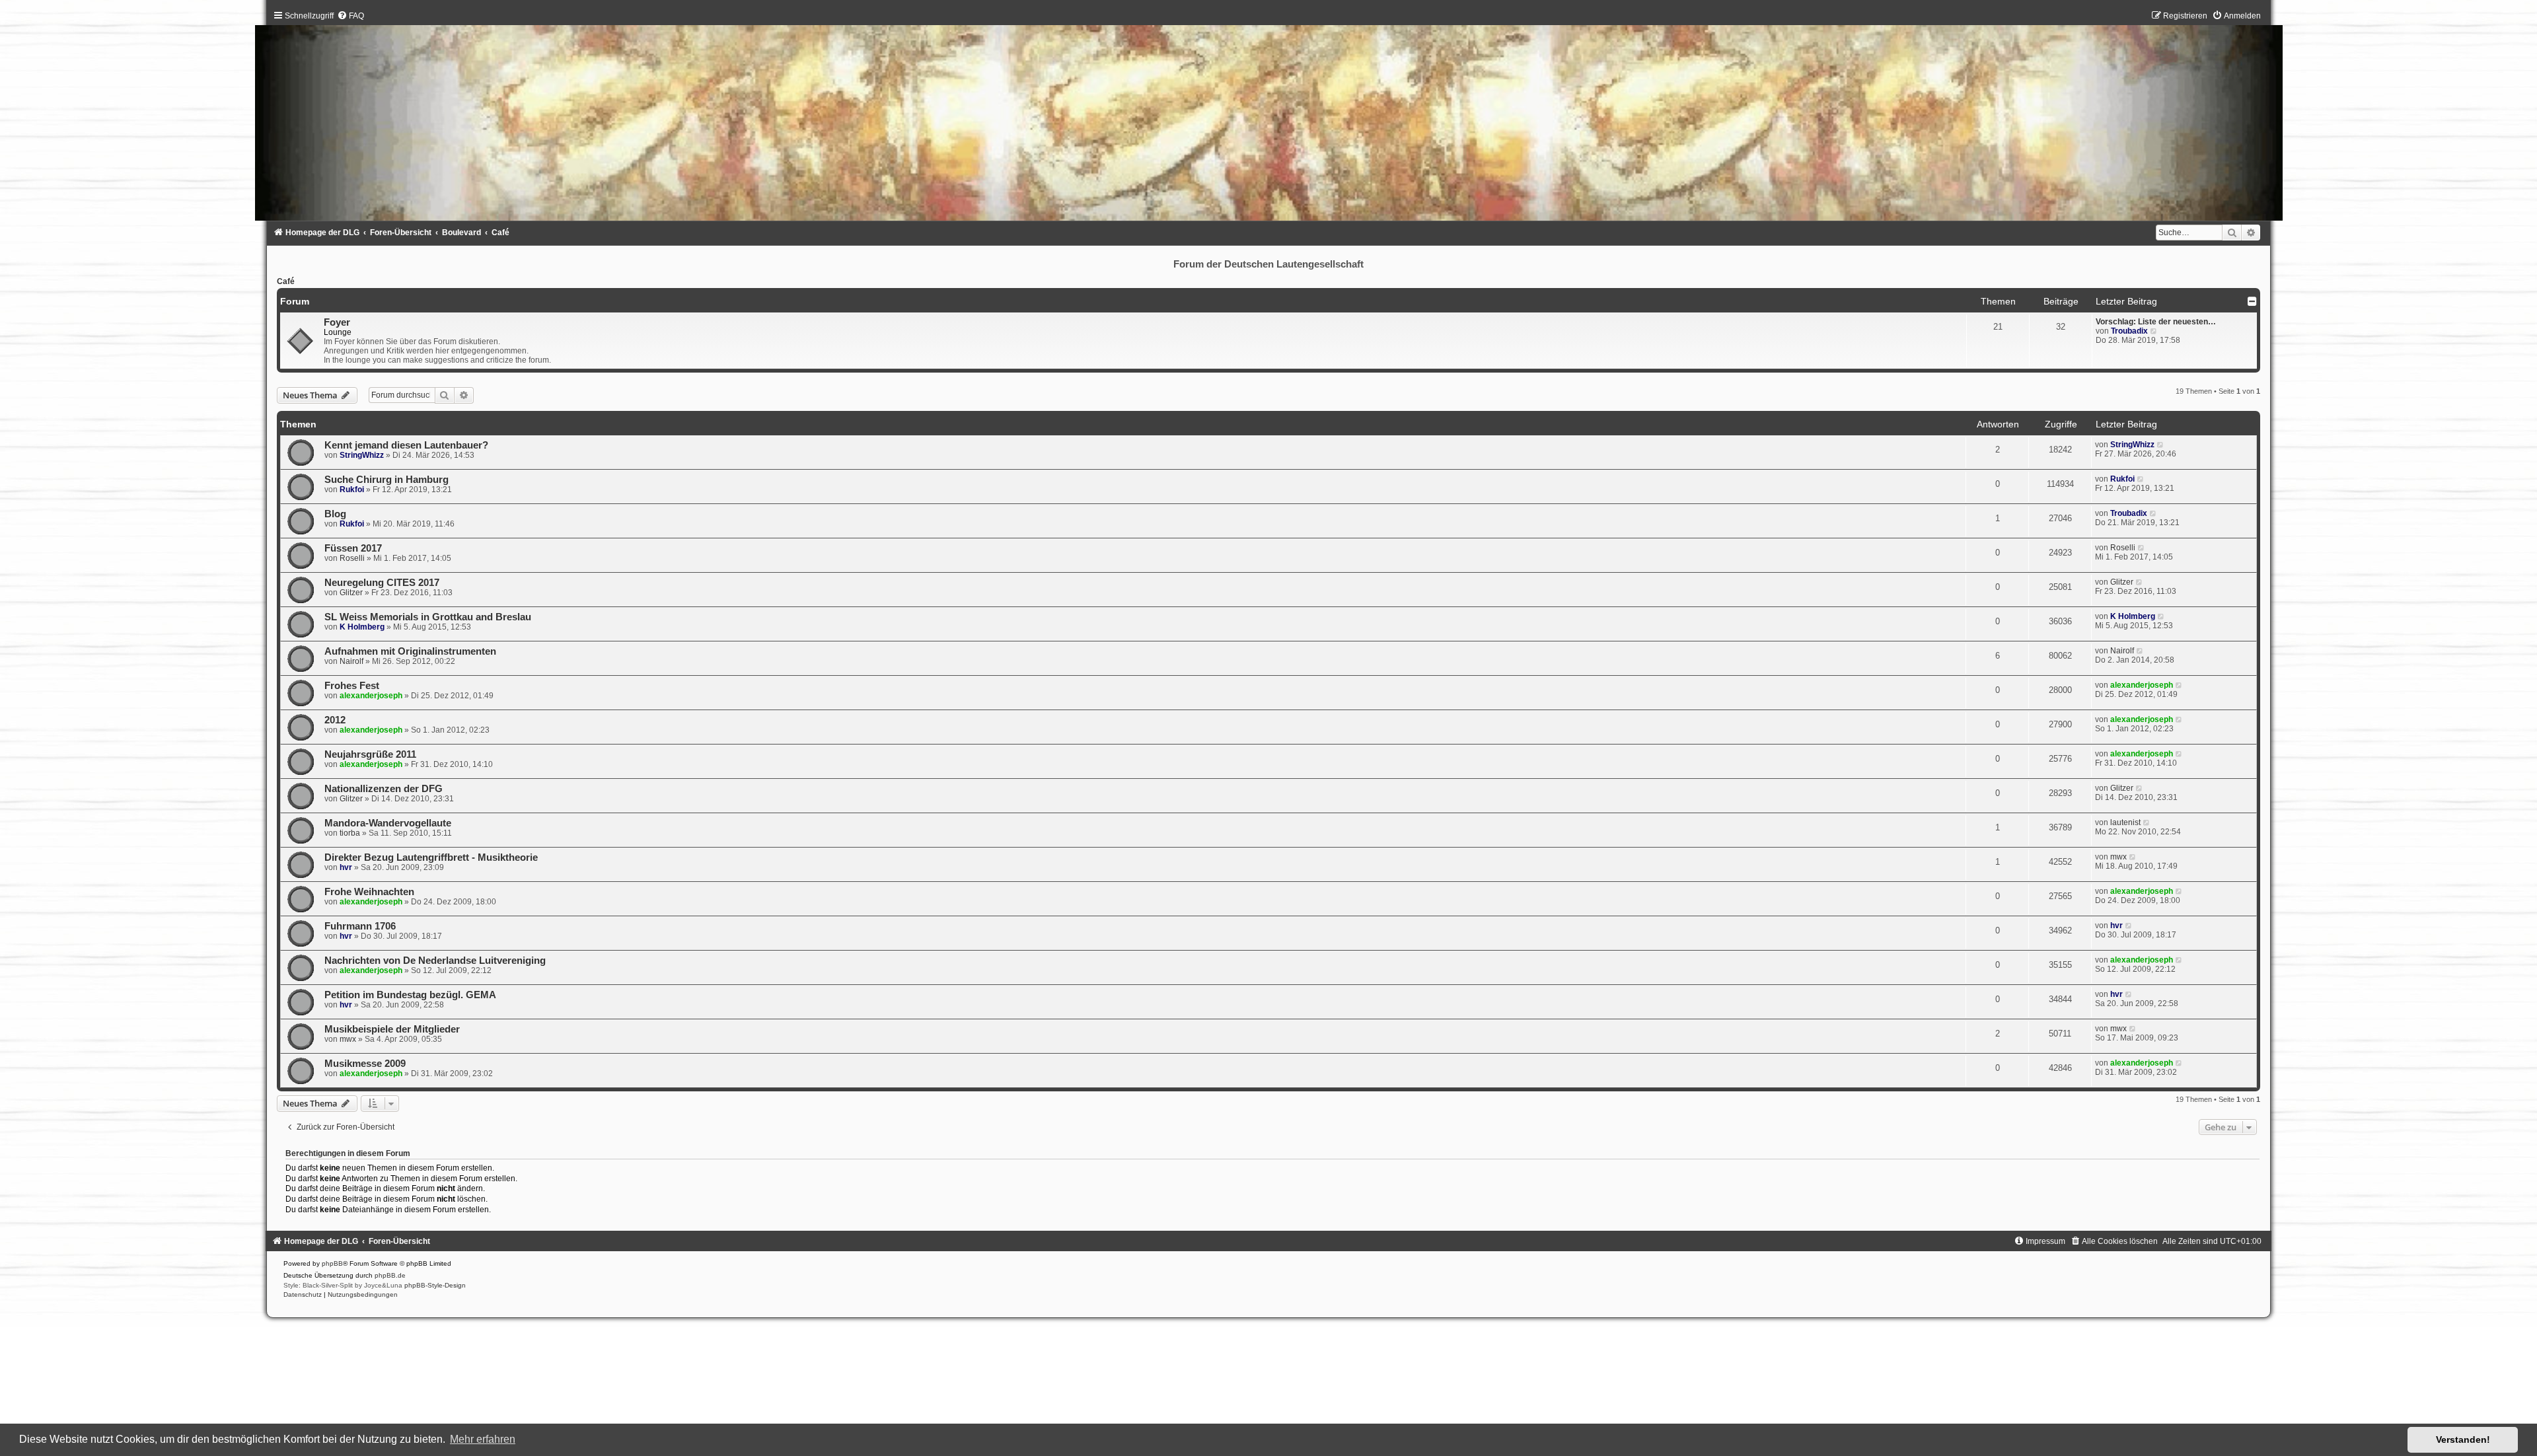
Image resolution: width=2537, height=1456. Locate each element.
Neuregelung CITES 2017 (382, 583)
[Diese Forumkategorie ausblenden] (2252, 301)
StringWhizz (362, 455)
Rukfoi (352, 490)
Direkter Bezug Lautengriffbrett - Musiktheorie (431, 857)
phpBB (332, 1263)
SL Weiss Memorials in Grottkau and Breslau (428, 617)
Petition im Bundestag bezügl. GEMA (410, 995)
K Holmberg (362, 627)
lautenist (2125, 822)
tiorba (350, 833)
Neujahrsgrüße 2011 (370, 754)
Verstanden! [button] (2463, 1439)
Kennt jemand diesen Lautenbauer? (406, 445)
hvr (346, 867)
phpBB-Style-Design (435, 1285)
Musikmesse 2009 (365, 1064)
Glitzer (351, 593)
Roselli (352, 558)
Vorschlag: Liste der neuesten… (2156, 322)
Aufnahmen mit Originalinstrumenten (410, 651)
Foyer (337, 322)
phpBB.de (390, 1275)
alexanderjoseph (371, 696)
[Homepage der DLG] (1269, 119)
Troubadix (2129, 331)
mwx (2118, 857)
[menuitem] (350, 16)
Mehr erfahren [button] (483, 1439)
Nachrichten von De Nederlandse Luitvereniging (435, 961)
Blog (335, 514)
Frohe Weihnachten (369, 892)
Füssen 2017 (353, 548)
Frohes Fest (352, 686)
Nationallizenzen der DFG (384, 789)
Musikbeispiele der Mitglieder (392, 1029)
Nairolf (351, 661)
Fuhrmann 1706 (360, 926)
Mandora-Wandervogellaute (388, 823)
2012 (335, 720)
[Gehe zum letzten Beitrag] (2161, 445)
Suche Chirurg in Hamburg (386, 480)
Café (286, 281)
